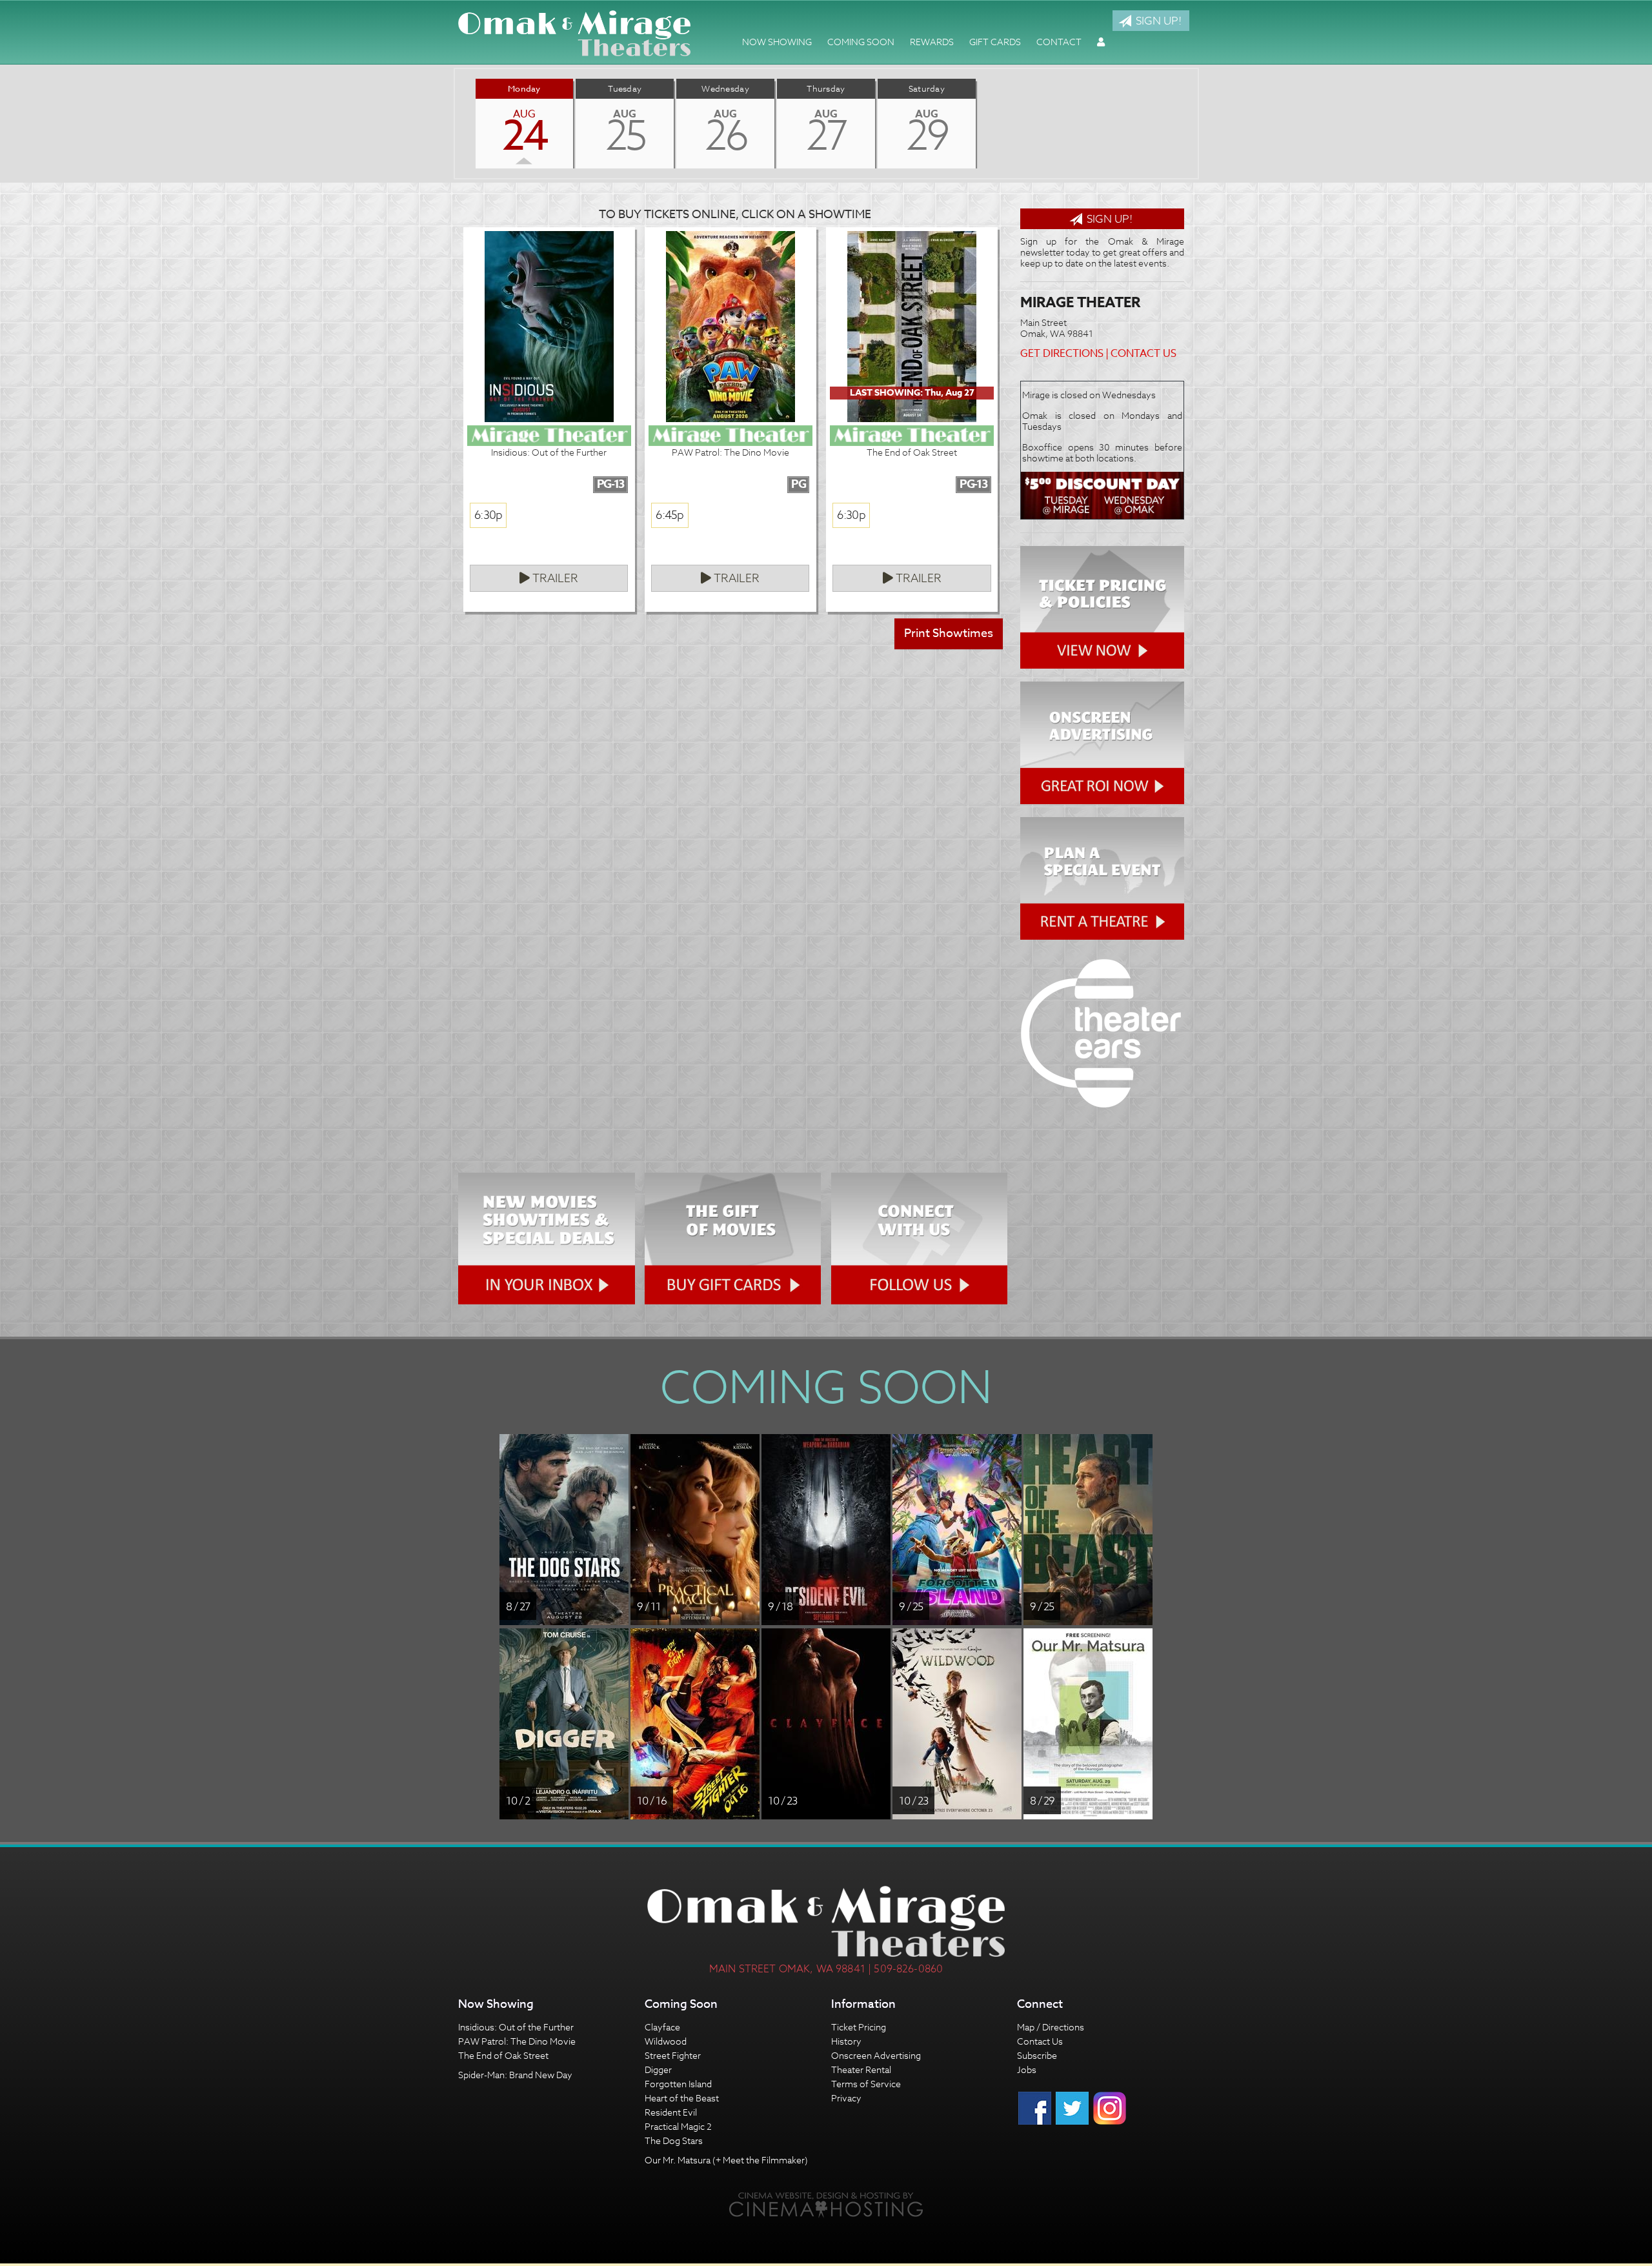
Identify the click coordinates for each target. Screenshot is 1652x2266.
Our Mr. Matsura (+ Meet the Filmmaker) (726, 2160)
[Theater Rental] (1102, 878)
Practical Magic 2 (678, 2126)
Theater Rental (861, 2069)
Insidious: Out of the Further (516, 2027)
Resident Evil (671, 2112)
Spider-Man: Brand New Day (515, 2075)
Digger (658, 2069)
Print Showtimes (949, 633)
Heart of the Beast (682, 2098)
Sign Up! (1157, 20)
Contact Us (1143, 354)
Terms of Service (866, 2084)
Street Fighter (673, 2055)
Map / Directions (1051, 2027)
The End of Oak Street (503, 2055)
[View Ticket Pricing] (1102, 607)
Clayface (662, 2027)
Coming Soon (861, 42)
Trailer (554, 579)
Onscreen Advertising (876, 2055)
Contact (1059, 42)
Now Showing (777, 42)
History (846, 2041)
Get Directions (1062, 354)
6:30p (488, 515)
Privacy (846, 2098)
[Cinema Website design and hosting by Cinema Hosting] (826, 2204)
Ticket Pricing (859, 2027)
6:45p (670, 515)
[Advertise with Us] (1102, 743)
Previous (455, 123)
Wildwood (666, 2041)
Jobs (1027, 2069)
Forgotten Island (678, 2084)
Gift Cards (995, 42)
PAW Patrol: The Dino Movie (517, 2041)
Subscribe (1037, 2055)
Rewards (932, 42)
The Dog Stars (674, 2140)
